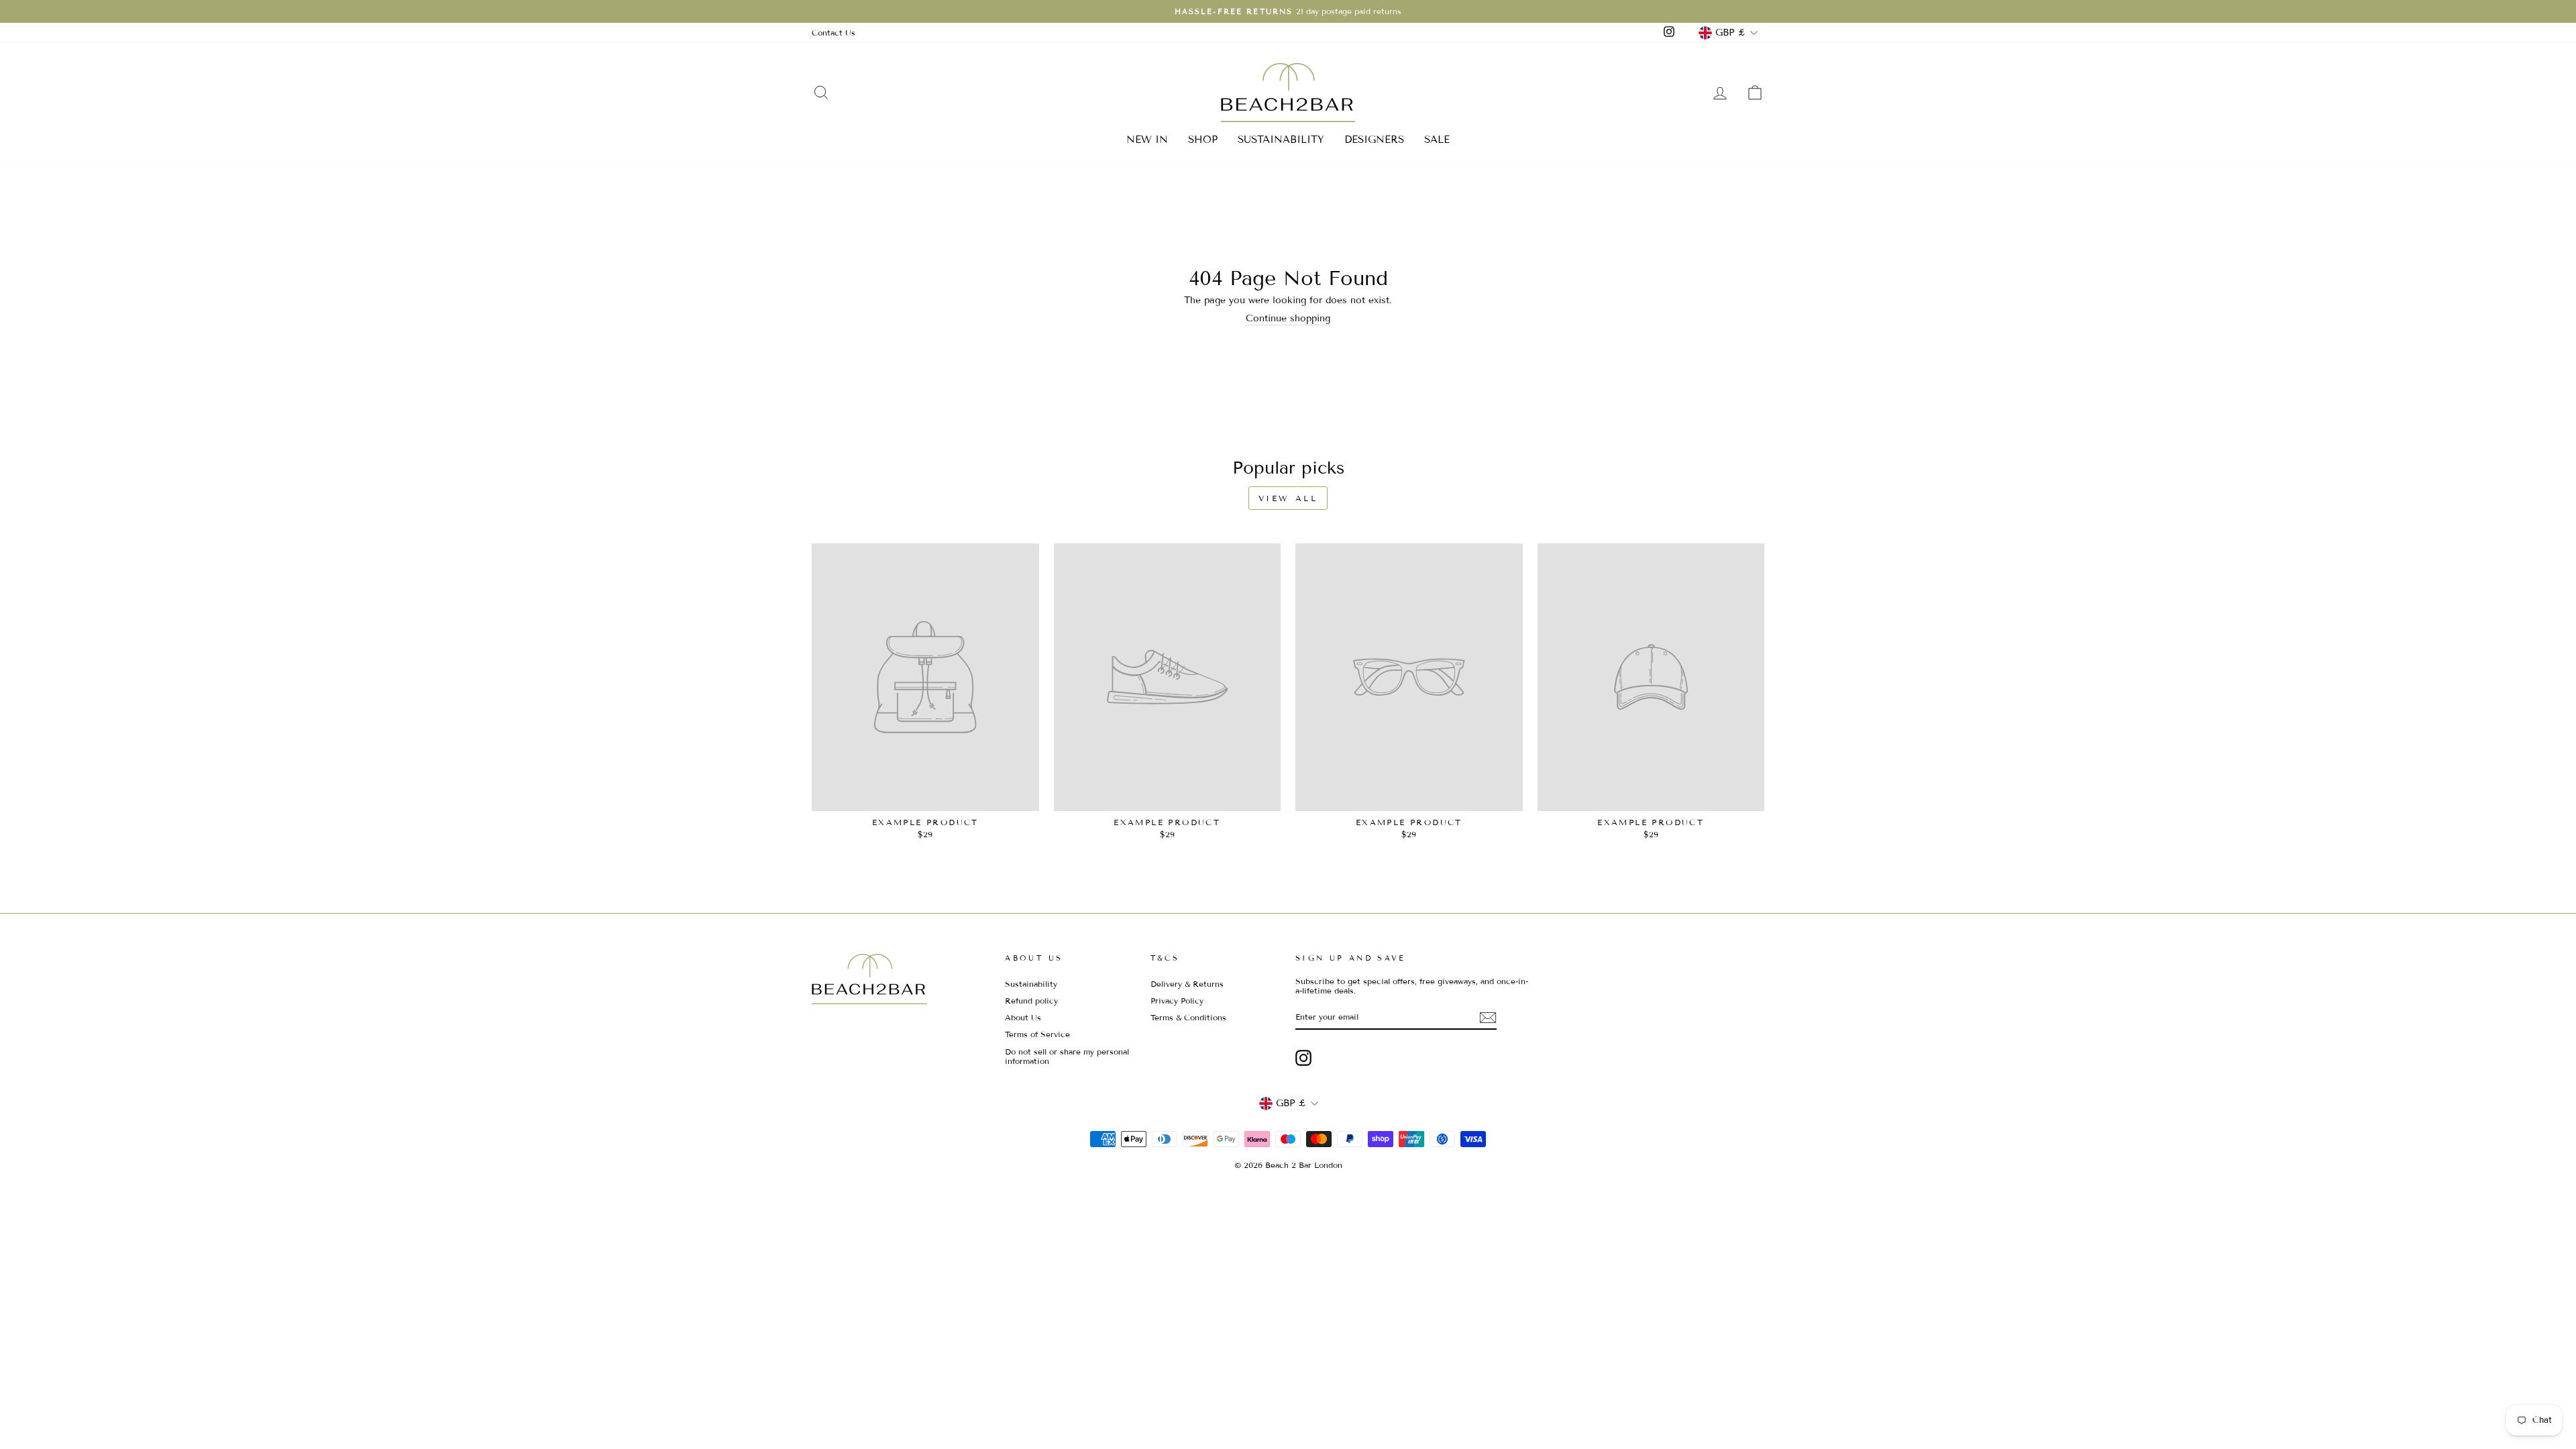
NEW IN (1147, 140)
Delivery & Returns (1187, 984)
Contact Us (834, 33)
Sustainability (1031, 984)
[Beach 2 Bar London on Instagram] (1303, 1058)
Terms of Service (1037, 1034)
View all (1288, 498)
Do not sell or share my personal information (1067, 1056)
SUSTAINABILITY (1281, 140)
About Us (1023, 1017)
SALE (1437, 140)
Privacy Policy (1177, 1001)
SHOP (1203, 140)
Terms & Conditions (1188, 1017)
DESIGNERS (1374, 140)
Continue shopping (1288, 319)
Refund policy (1031, 1001)
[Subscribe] (1488, 1018)
